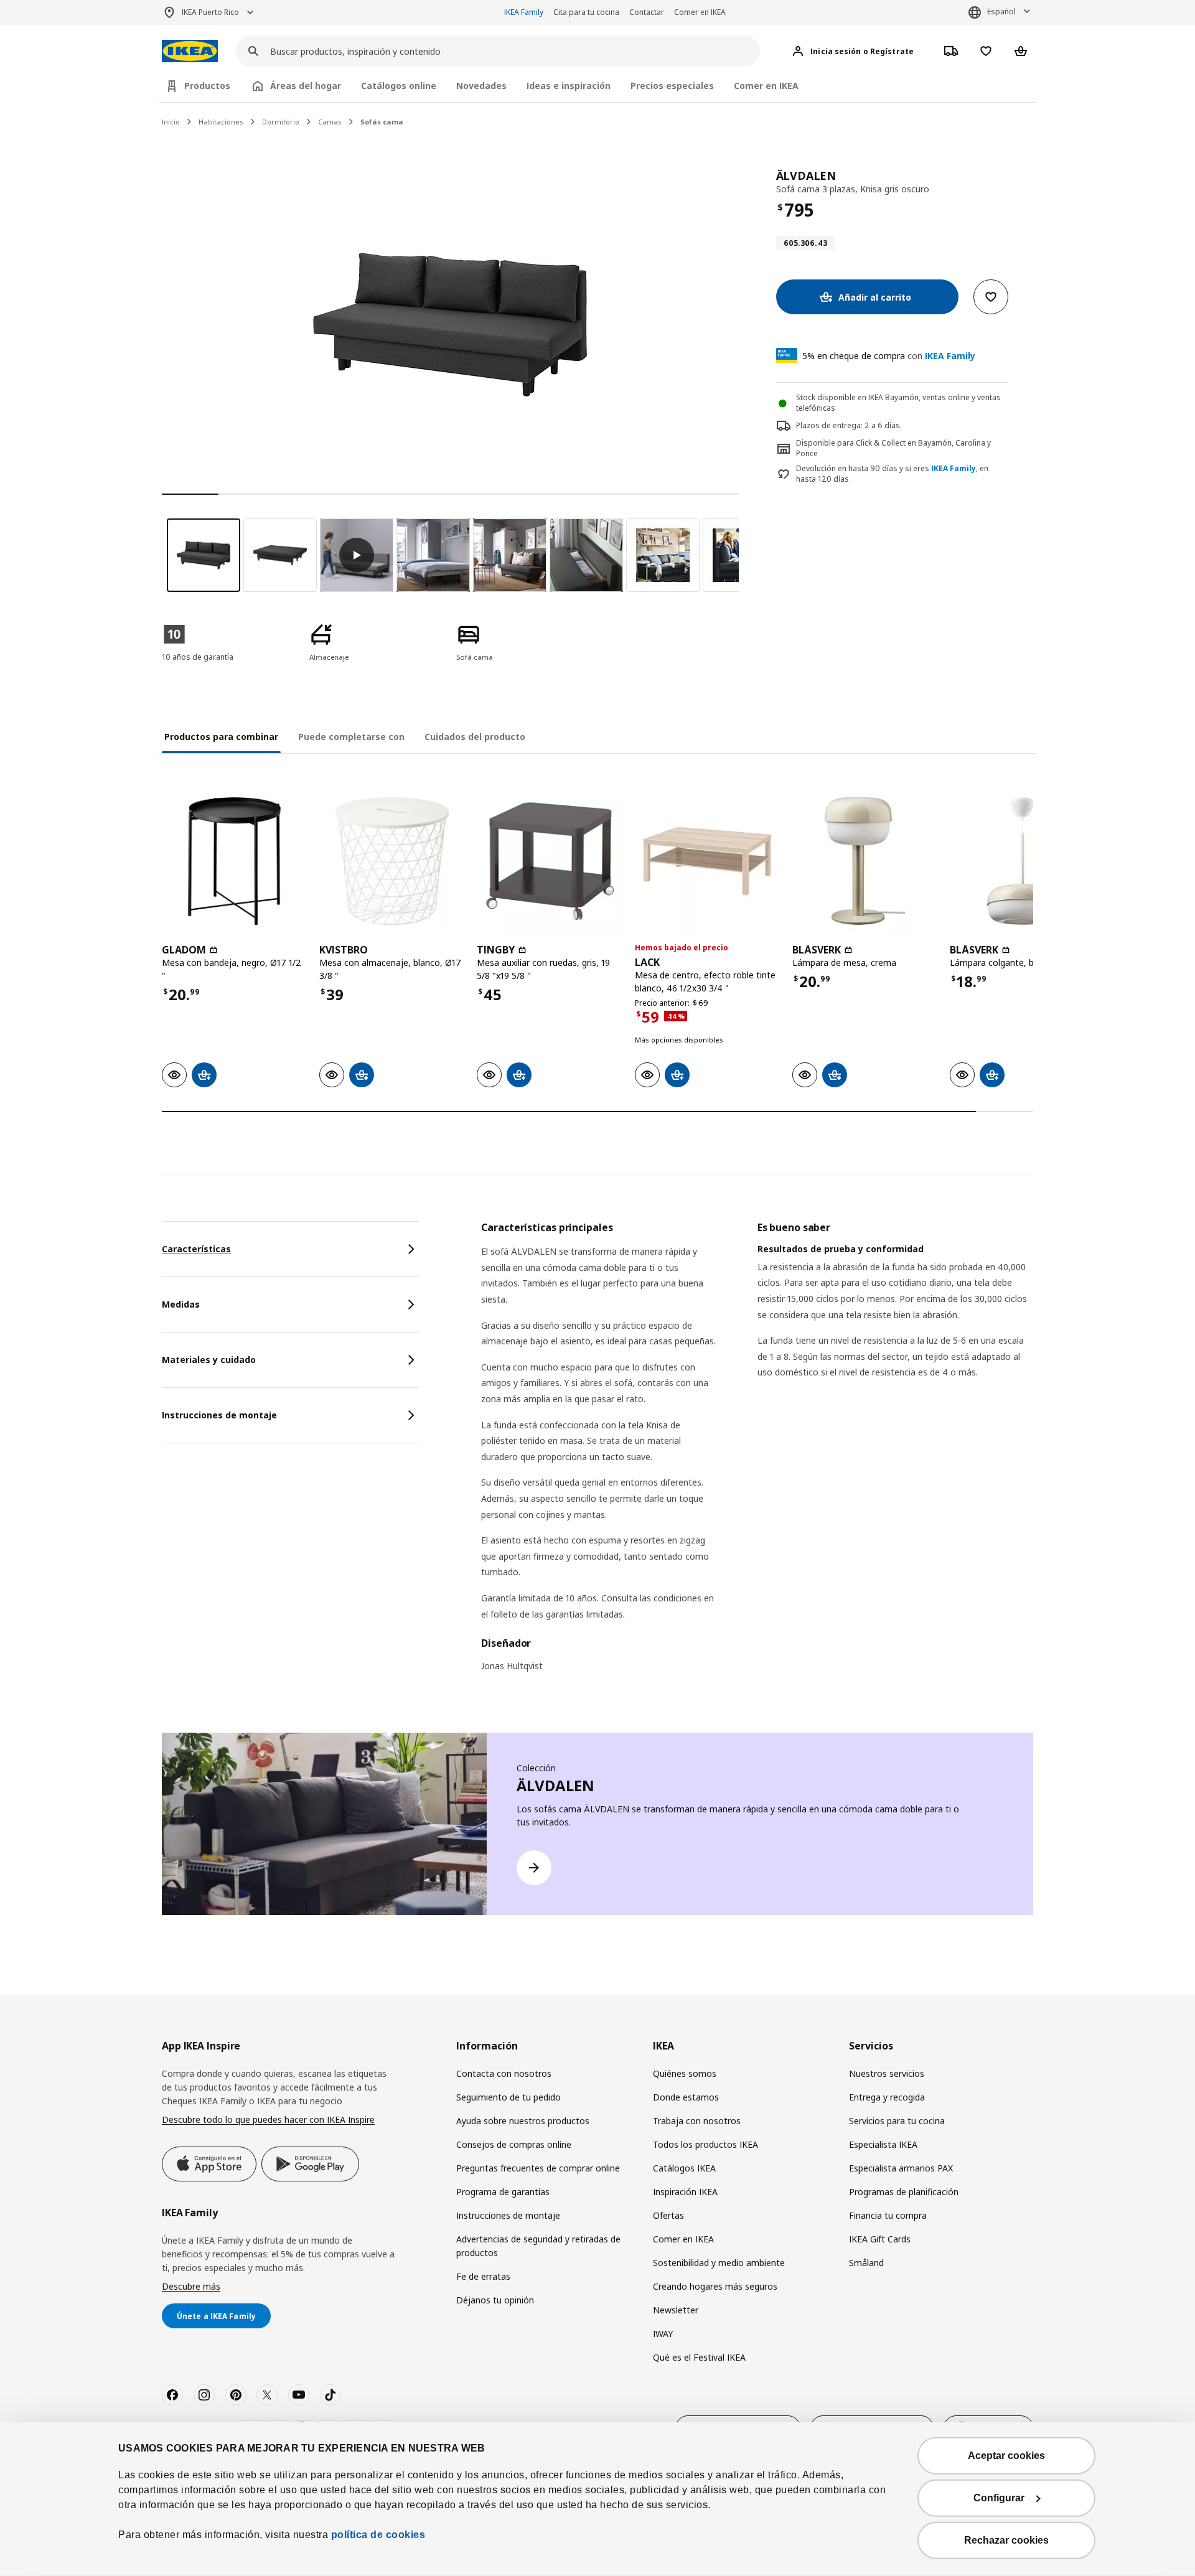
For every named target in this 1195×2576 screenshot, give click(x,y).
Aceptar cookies (1006, 2456)
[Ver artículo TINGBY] (549, 861)
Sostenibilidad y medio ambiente (719, 2263)
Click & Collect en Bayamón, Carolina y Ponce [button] (893, 448)
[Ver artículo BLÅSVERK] (865, 861)
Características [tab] (196, 1249)
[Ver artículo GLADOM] (234, 861)
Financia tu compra (888, 2215)
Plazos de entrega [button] (828, 425)
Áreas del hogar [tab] (306, 86)
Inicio (171, 122)
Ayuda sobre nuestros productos (523, 2121)
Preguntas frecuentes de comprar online (538, 2168)
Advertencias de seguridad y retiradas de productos (538, 2246)
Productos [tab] (207, 86)
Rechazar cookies (1006, 2540)
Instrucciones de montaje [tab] (219, 1415)
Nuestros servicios (887, 2073)
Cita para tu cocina (586, 12)
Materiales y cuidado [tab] (209, 1360)
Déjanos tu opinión (495, 2300)
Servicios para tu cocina (897, 2121)
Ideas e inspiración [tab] (569, 86)
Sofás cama (382, 122)
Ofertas (668, 2215)
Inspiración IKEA (685, 2192)
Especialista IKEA (883, 2144)
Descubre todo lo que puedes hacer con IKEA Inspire (268, 2119)
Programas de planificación (904, 2192)
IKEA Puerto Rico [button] (210, 12)
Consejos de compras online (514, 2144)
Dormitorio (281, 122)
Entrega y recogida (887, 2097)
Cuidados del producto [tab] (475, 737)
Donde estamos (686, 2097)
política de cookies (377, 2535)
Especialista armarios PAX (901, 2168)
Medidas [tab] (181, 1304)
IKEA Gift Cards (880, 2239)
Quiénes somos (685, 2073)
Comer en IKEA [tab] (766, 86)
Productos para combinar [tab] (221, 737)
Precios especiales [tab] (672, 86)
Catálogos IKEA (684, 2168)
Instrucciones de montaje (508, 2215)
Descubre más (191, 2286)
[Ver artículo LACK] (707, 861)
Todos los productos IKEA (705, 2144)
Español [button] (1001, 12)
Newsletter (676, 2310)
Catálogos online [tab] (399, 86)
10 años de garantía (198, 657)
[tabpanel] (757, 1454)
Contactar (647, 12)
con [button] (889, 356)
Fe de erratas (483, 2276)
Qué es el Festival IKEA (699, 2357)
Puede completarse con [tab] (351, 737)
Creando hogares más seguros (715, 2286)
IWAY (663, 2334)
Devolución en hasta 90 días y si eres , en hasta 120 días (892, 474)
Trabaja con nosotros (697, 2121)
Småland (866, 2263)
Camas (330, 122)
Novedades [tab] (481, 86)
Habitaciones (221, 122)
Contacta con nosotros (504, 2073)
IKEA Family (524, 12)
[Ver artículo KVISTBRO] (392, 861)
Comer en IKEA (700, 12)
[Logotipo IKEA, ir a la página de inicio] (190, 51)
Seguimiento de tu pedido (508, 2097)
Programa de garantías (503, 2192)
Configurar (999, 2498)
